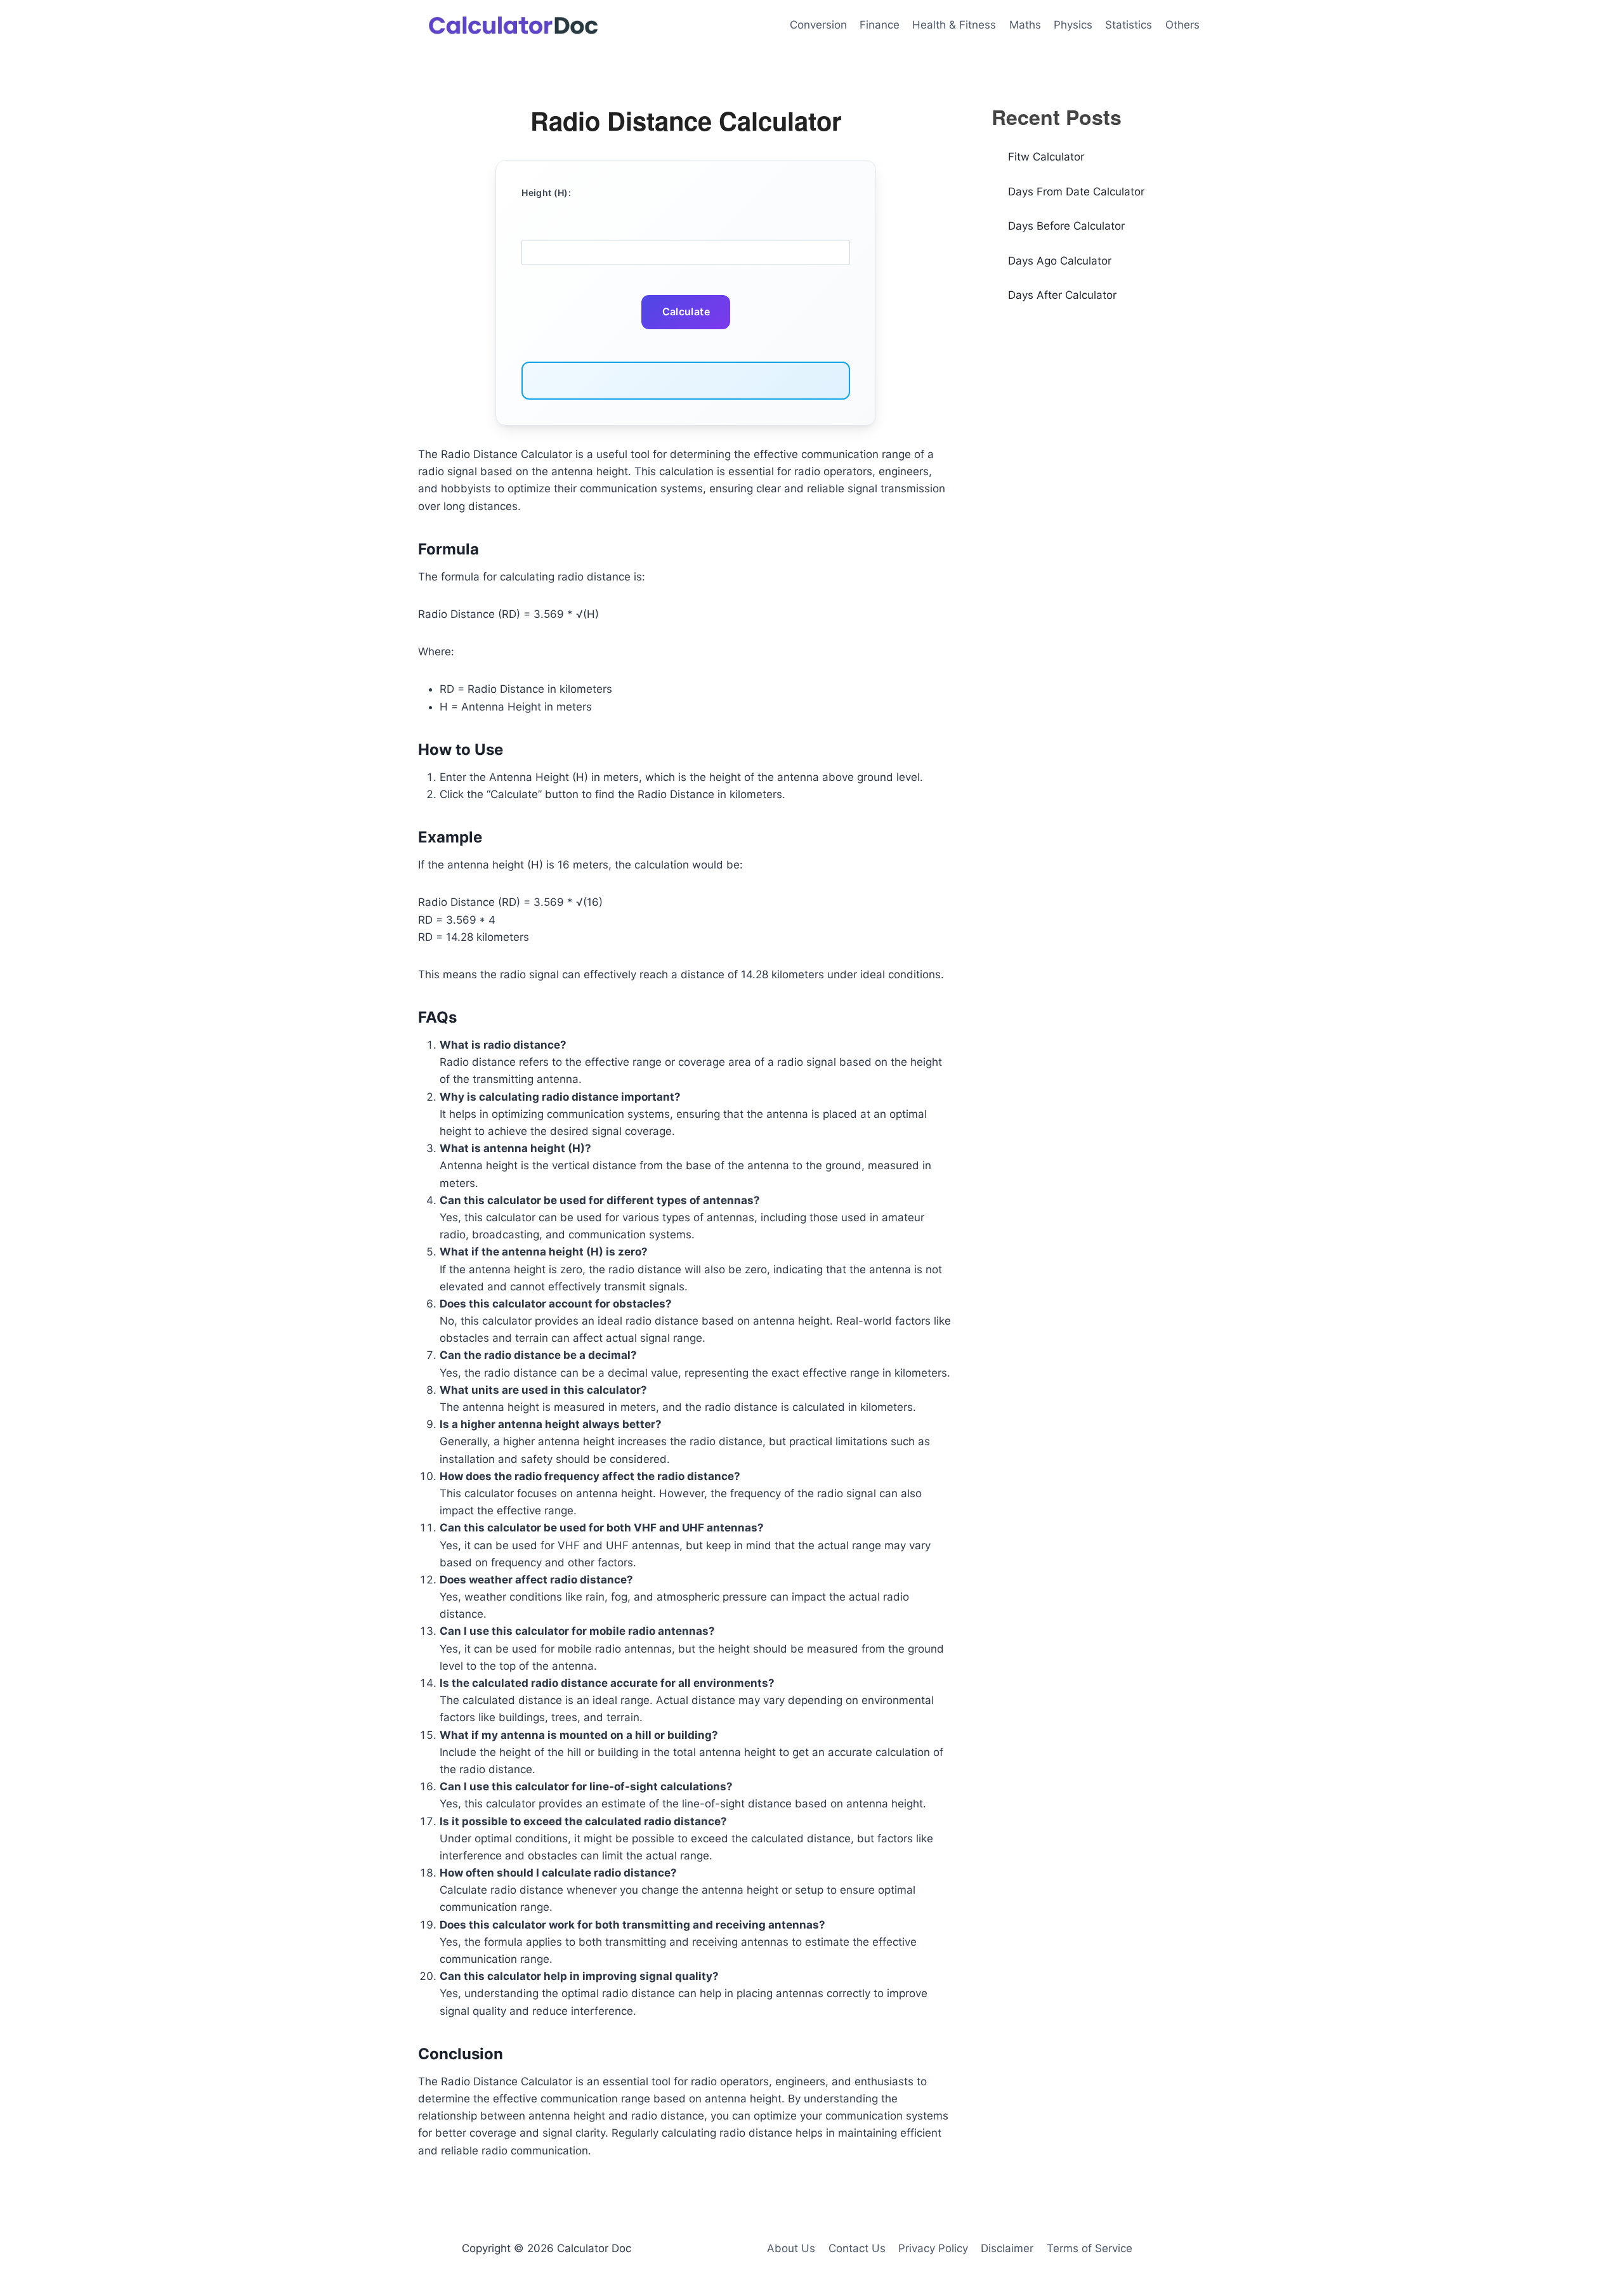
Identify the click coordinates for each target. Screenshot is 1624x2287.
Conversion (818, 25)
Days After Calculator (1062, 295)
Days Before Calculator (1066, 226)
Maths (1025, 25)
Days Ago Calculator (1060, 261)
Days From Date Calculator (1076, 192)
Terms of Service (1090, 2248)
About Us (791, 2248)
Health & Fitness (954, 25)
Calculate (686, 311)
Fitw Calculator (1046, 157)
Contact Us (857, 2248)
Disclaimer (1007, 2248)
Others (1182, 25)
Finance (880, 25)
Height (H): (546, 193)
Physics (1073, 25)
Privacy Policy (933, 2248)
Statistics (1129, 25)
